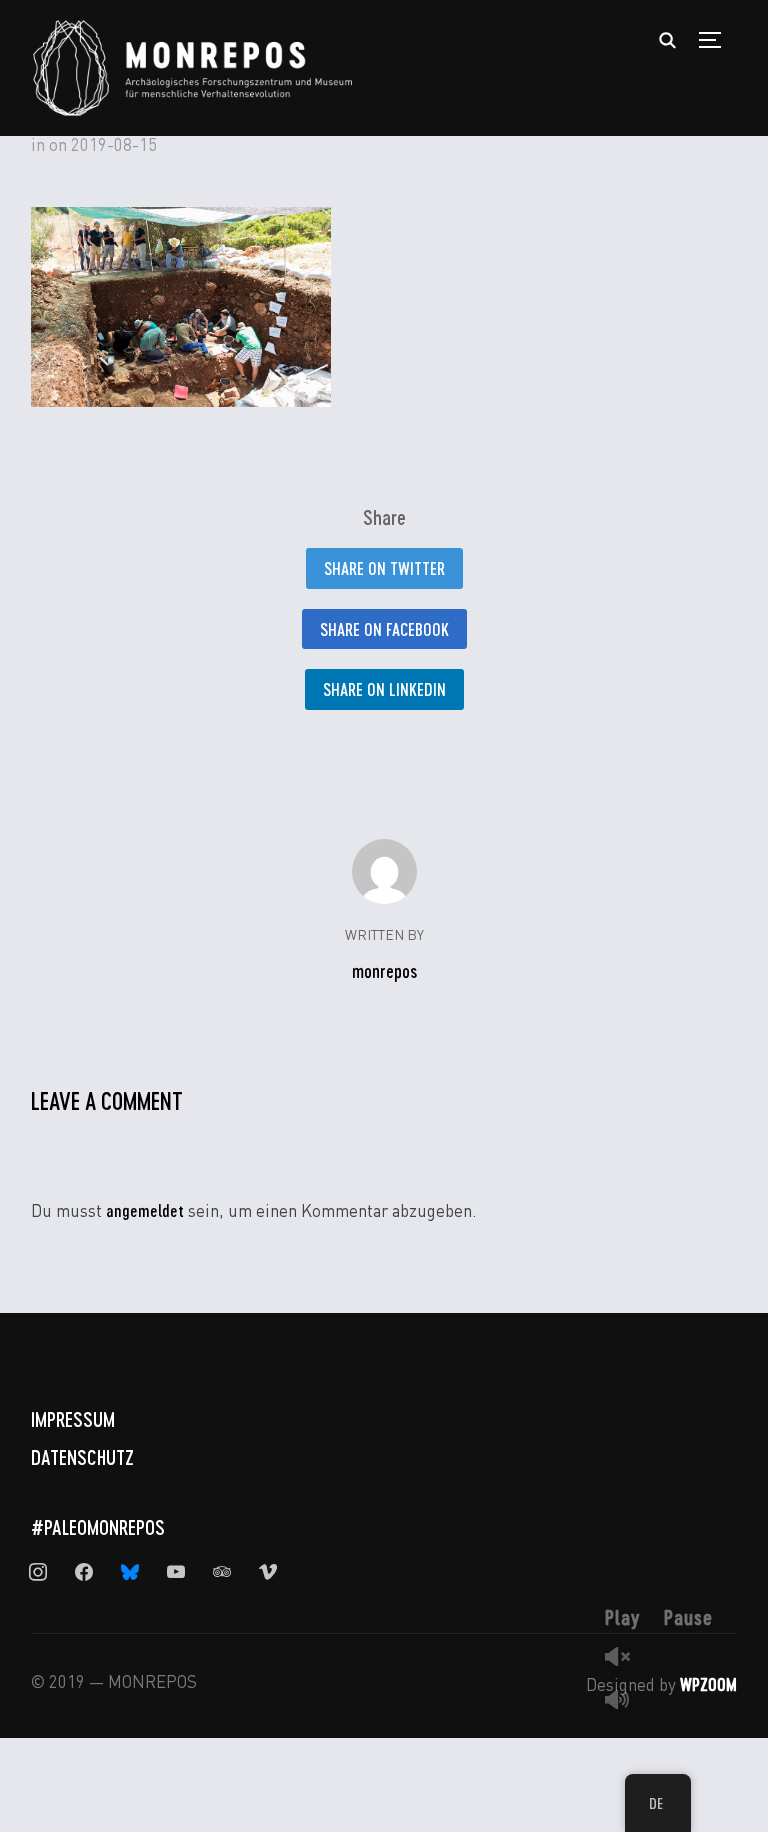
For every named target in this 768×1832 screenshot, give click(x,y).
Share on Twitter (384, 568)
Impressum (73, 1419)
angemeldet (145, 1210)
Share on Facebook (384, 629)
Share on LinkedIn (384, 689)
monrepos (384, 971)
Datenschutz (82, 1457)
